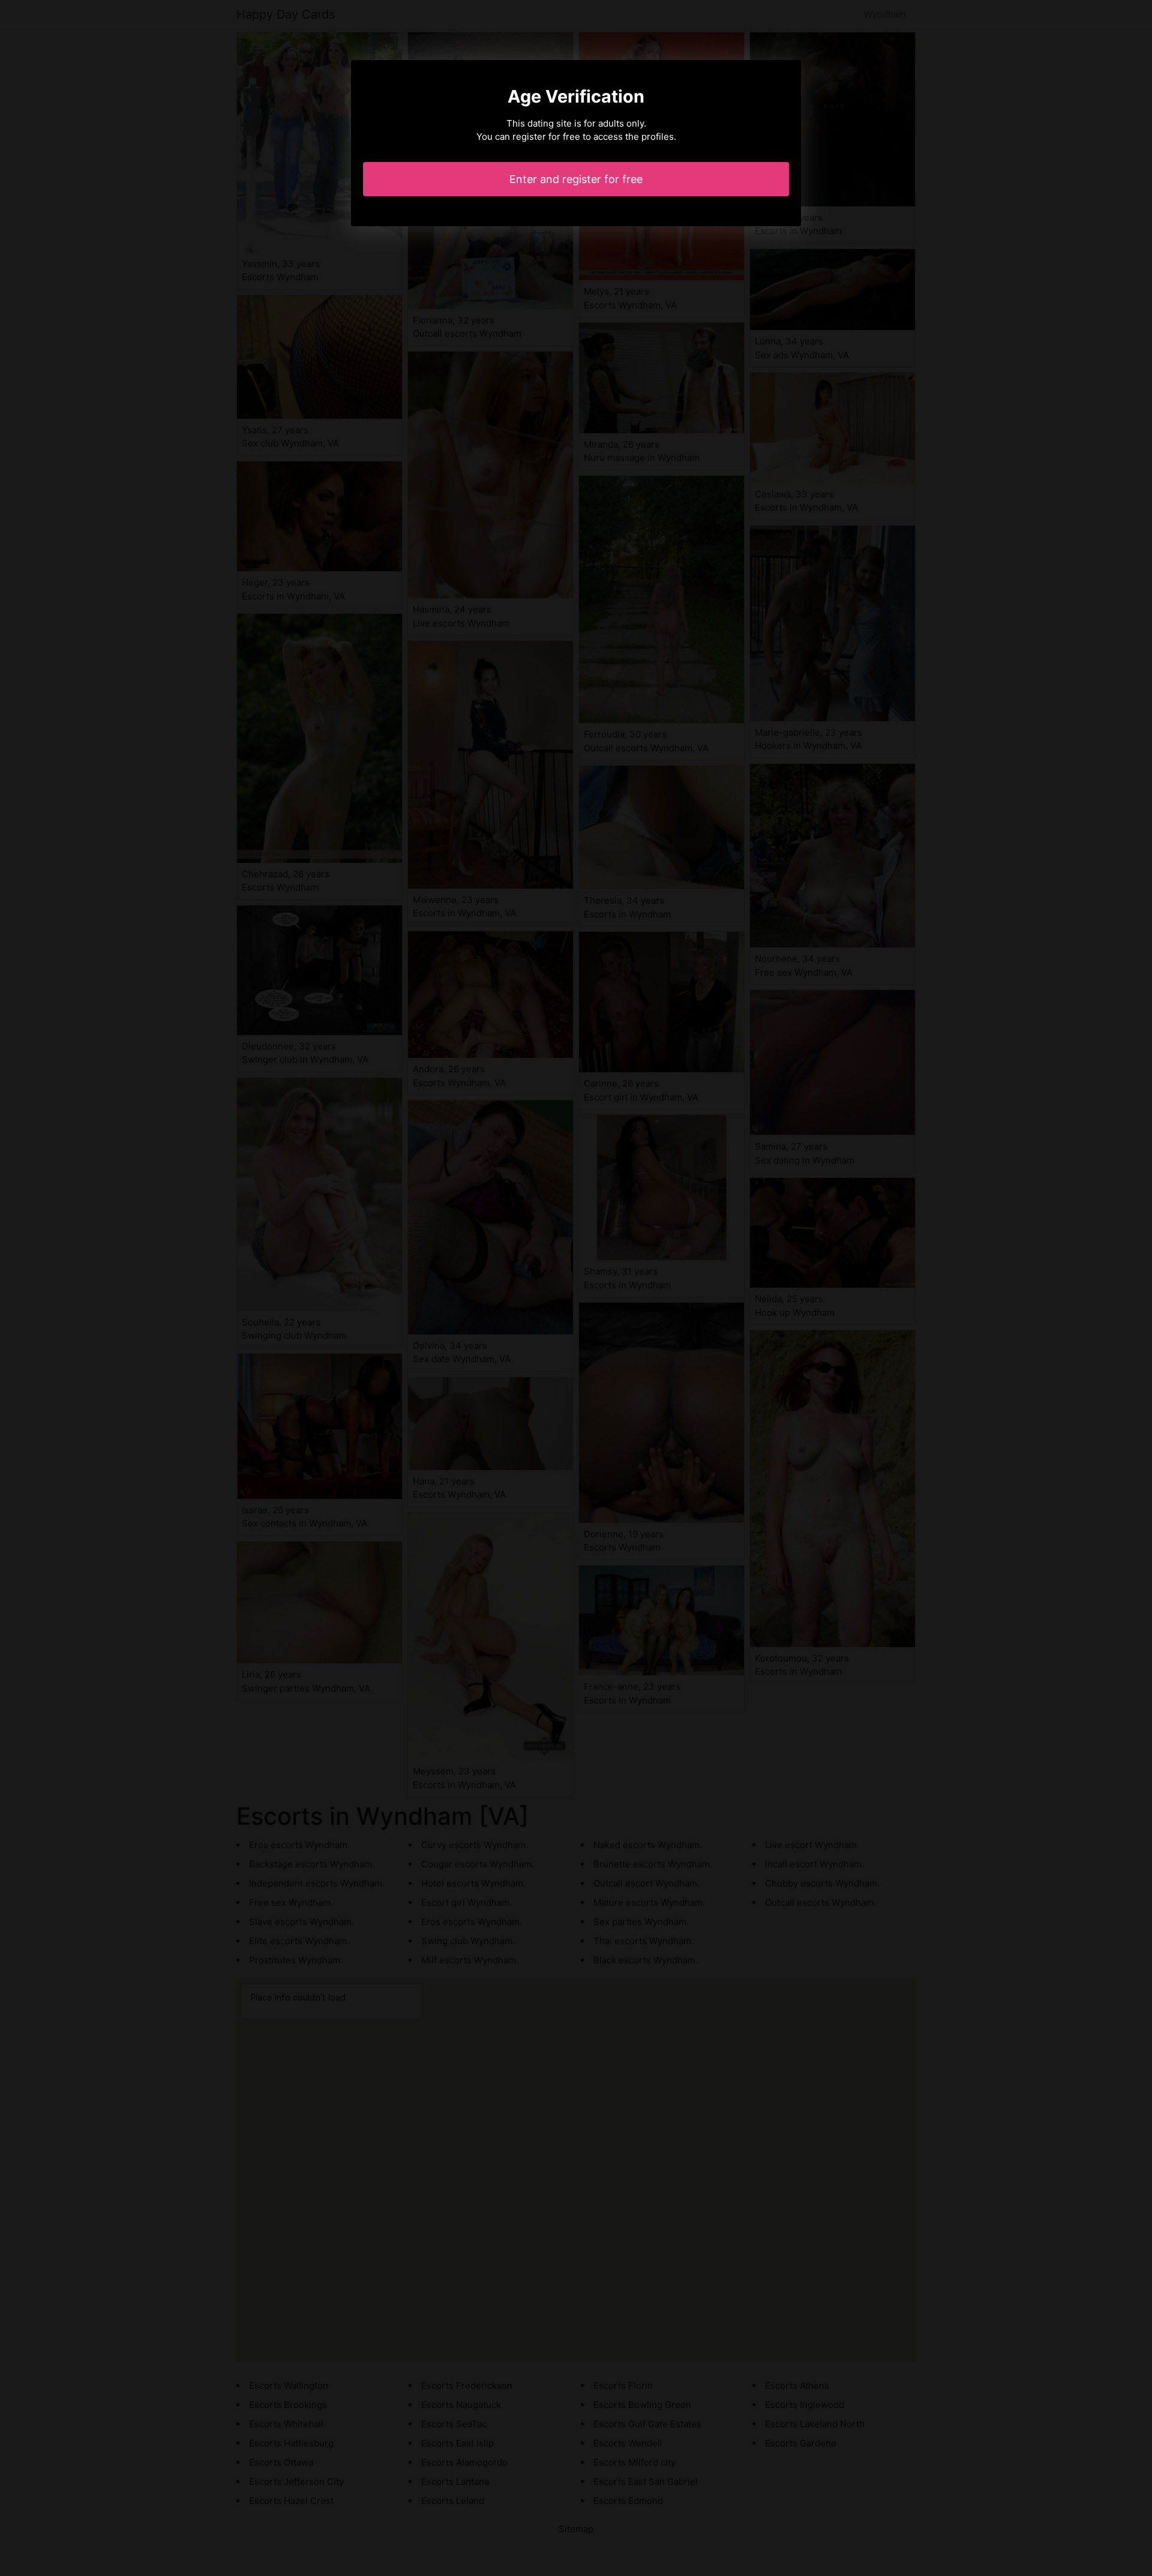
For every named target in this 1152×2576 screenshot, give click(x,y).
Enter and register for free (576, 179)
